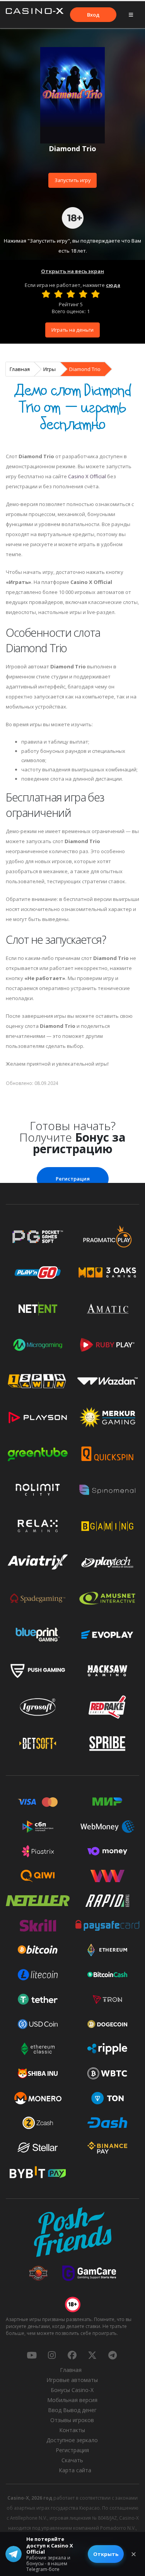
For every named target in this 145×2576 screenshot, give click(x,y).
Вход (93, 15)
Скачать (72, 2460)
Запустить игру (72, 180)
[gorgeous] (96, 294)
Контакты (72, 2430)
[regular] (71, 294)
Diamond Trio (85, 369)
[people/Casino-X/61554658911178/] (72, 2355)
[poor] (58, 294)
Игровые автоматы (72, 2380)
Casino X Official (87, 476)
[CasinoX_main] (92, 2355)
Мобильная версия (72, 2400)
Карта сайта (75, 2470)
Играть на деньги (72, 330)
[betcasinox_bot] (113, 2355)
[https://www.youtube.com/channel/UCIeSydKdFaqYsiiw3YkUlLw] (32, 2355)
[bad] (46, 294)
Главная (20, 369)
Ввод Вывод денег (72, 2410)
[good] (83, 294)
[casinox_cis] (52, 2355)
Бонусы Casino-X (72, 2390)
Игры (49, 369)
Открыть (106, 2554)
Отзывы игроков (72, 2420)
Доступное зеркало (72, 2440)
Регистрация (73, 1179)
